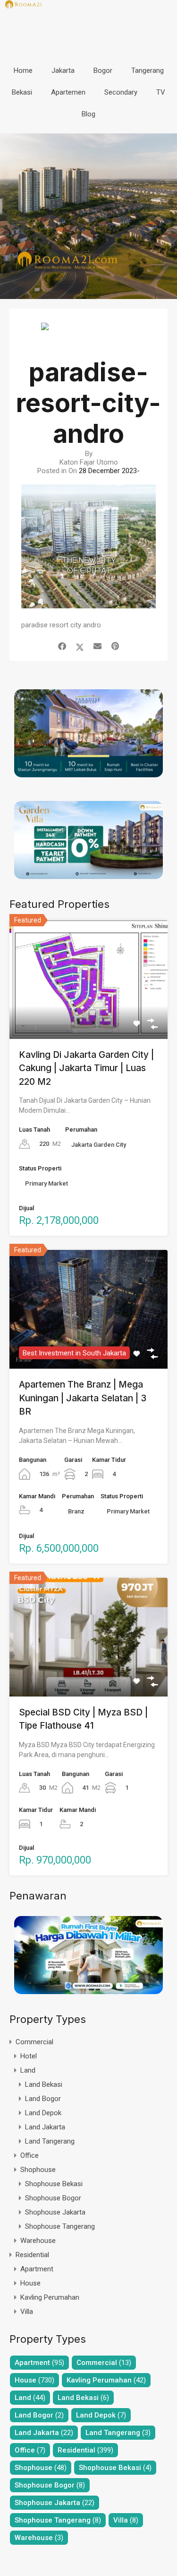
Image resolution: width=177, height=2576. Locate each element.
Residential (32, 2255)
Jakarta (63, 70)
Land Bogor (43, 2099)
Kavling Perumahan (50, 2297)
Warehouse (38, 2241)
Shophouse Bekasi (54, 2184)
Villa (27, 2312)
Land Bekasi (44, 2084)
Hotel (29, 2056)
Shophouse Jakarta (55, 2212)
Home (23, 70)
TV (161, 92)
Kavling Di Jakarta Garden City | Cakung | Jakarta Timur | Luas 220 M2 (86, 1068)
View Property (88, 1015)
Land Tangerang (50, 2141)
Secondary (121, 92)
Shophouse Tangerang (60, 2226)
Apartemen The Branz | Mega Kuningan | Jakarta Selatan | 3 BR (83, 1398)
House (30, 2283)
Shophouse (38, 2170)
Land (28, 2070)
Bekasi (22, 92)
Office (29, 2155)
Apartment (37, 2269)
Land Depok (43, 2113)
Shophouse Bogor (53, 2198)
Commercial (34, 2042)
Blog (88, 114)
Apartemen (68, 92)
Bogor (103, 70)
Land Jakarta (45, 2127)
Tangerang (147, 70)
